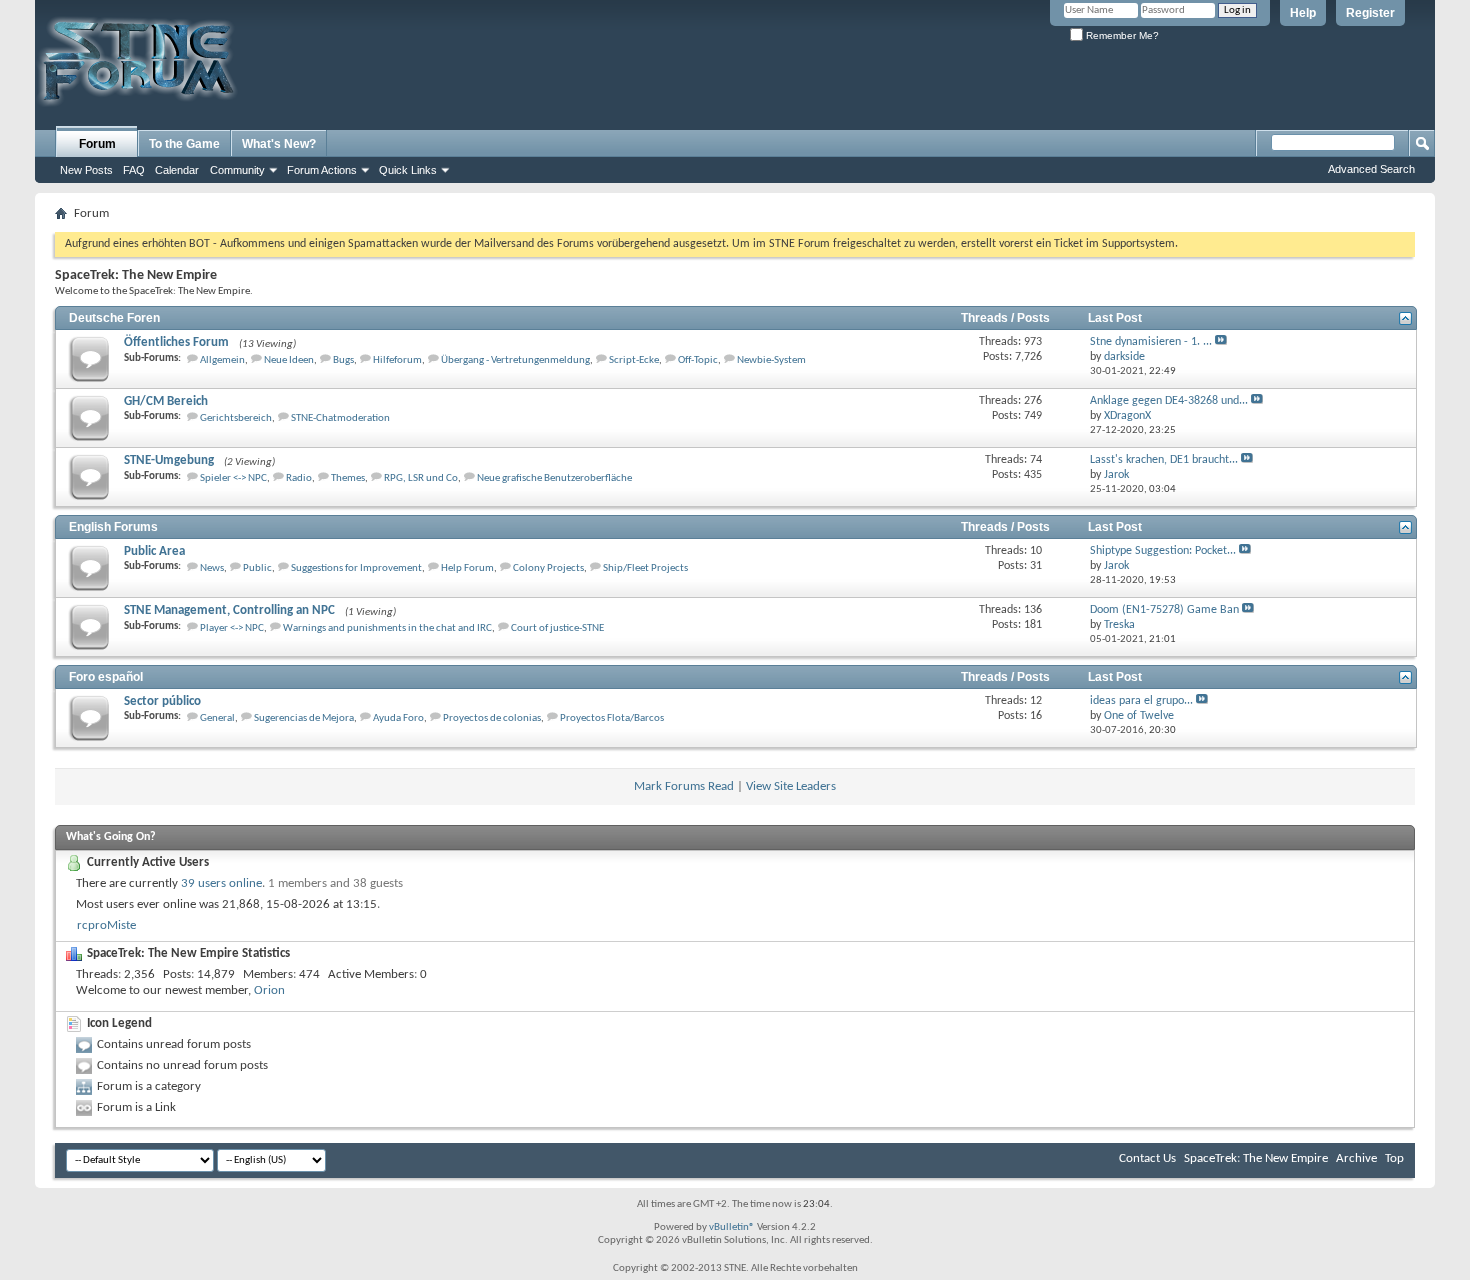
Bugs (343, 360)
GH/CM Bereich (166, 401)
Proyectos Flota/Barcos (612, 718)
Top (1394, 1158)
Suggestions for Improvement (356, 568)
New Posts (86, 170)
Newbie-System (771, 360)
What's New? (279, 144)
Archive (1356, 1158)
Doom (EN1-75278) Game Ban (1164, 610)
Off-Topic (698, 360)
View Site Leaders (791, 786)
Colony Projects (548, 568)
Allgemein (222, 360)
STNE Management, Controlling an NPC (229, 610)
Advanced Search (1371, 169)
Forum (97, 144)
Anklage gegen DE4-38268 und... (1169, 401)
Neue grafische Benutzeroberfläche (554, 478)
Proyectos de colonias (492, 718)
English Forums (113, 527)
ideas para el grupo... (1141, 701)
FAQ (134, 170)
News (212, 568)
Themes (348, 478)
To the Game (184, 144)
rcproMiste (106, 925)
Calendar (177, 170)
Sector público (162, 701)
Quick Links (408, 170)
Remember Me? (1121, 35)
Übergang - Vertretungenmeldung (515, 360)
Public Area (154, 551)
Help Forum (467, 568)
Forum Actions (322, 170)
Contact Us (1147, 1158)
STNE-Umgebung (169, 460)
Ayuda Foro (398, 718)
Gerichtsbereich (236, 418)
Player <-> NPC (232, 628)
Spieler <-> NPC (233, 478)
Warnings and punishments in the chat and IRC (387, 628)
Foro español (106, 677)
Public (257, 568)
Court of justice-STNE (557, 628)
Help (1303, 13)
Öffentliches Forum (176, 342)
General (217, 718)
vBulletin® (732, 1227)
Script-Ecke (634, 360)
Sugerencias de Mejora (304, 718)
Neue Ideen (289, 360)
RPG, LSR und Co (421, 478)
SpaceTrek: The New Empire (1256, 1158)
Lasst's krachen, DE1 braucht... (1164, 460)
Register (1370, 13)
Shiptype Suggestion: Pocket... (1163, 551)
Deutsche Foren (114, 318)
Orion (269, 990)
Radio (299, 478)
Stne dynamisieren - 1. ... (1151, 342)
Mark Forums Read (684, 786)
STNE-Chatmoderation (340, 418)
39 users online (221, 883)
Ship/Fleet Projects (645, 568)
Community (237, 170)
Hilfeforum (397, 360)
